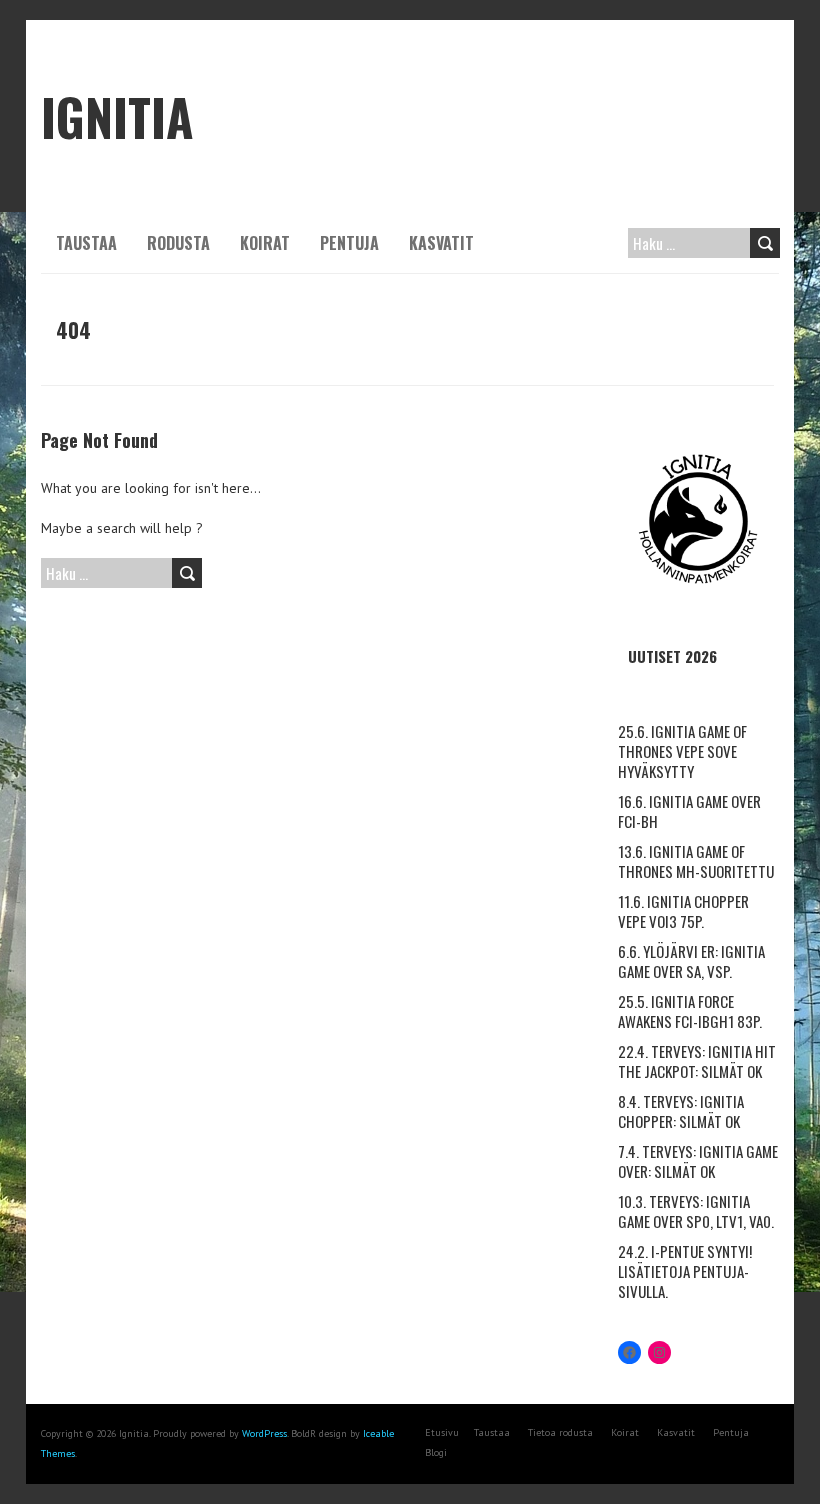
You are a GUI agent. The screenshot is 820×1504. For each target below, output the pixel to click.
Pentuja (349, 243)
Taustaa (86, 243)
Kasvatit (441, 243)
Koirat (265, 243)
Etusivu (442, 1432)
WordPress (264, 1433)
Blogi (436, 1452)
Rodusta (178, 243)
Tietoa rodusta (560, 1432)
